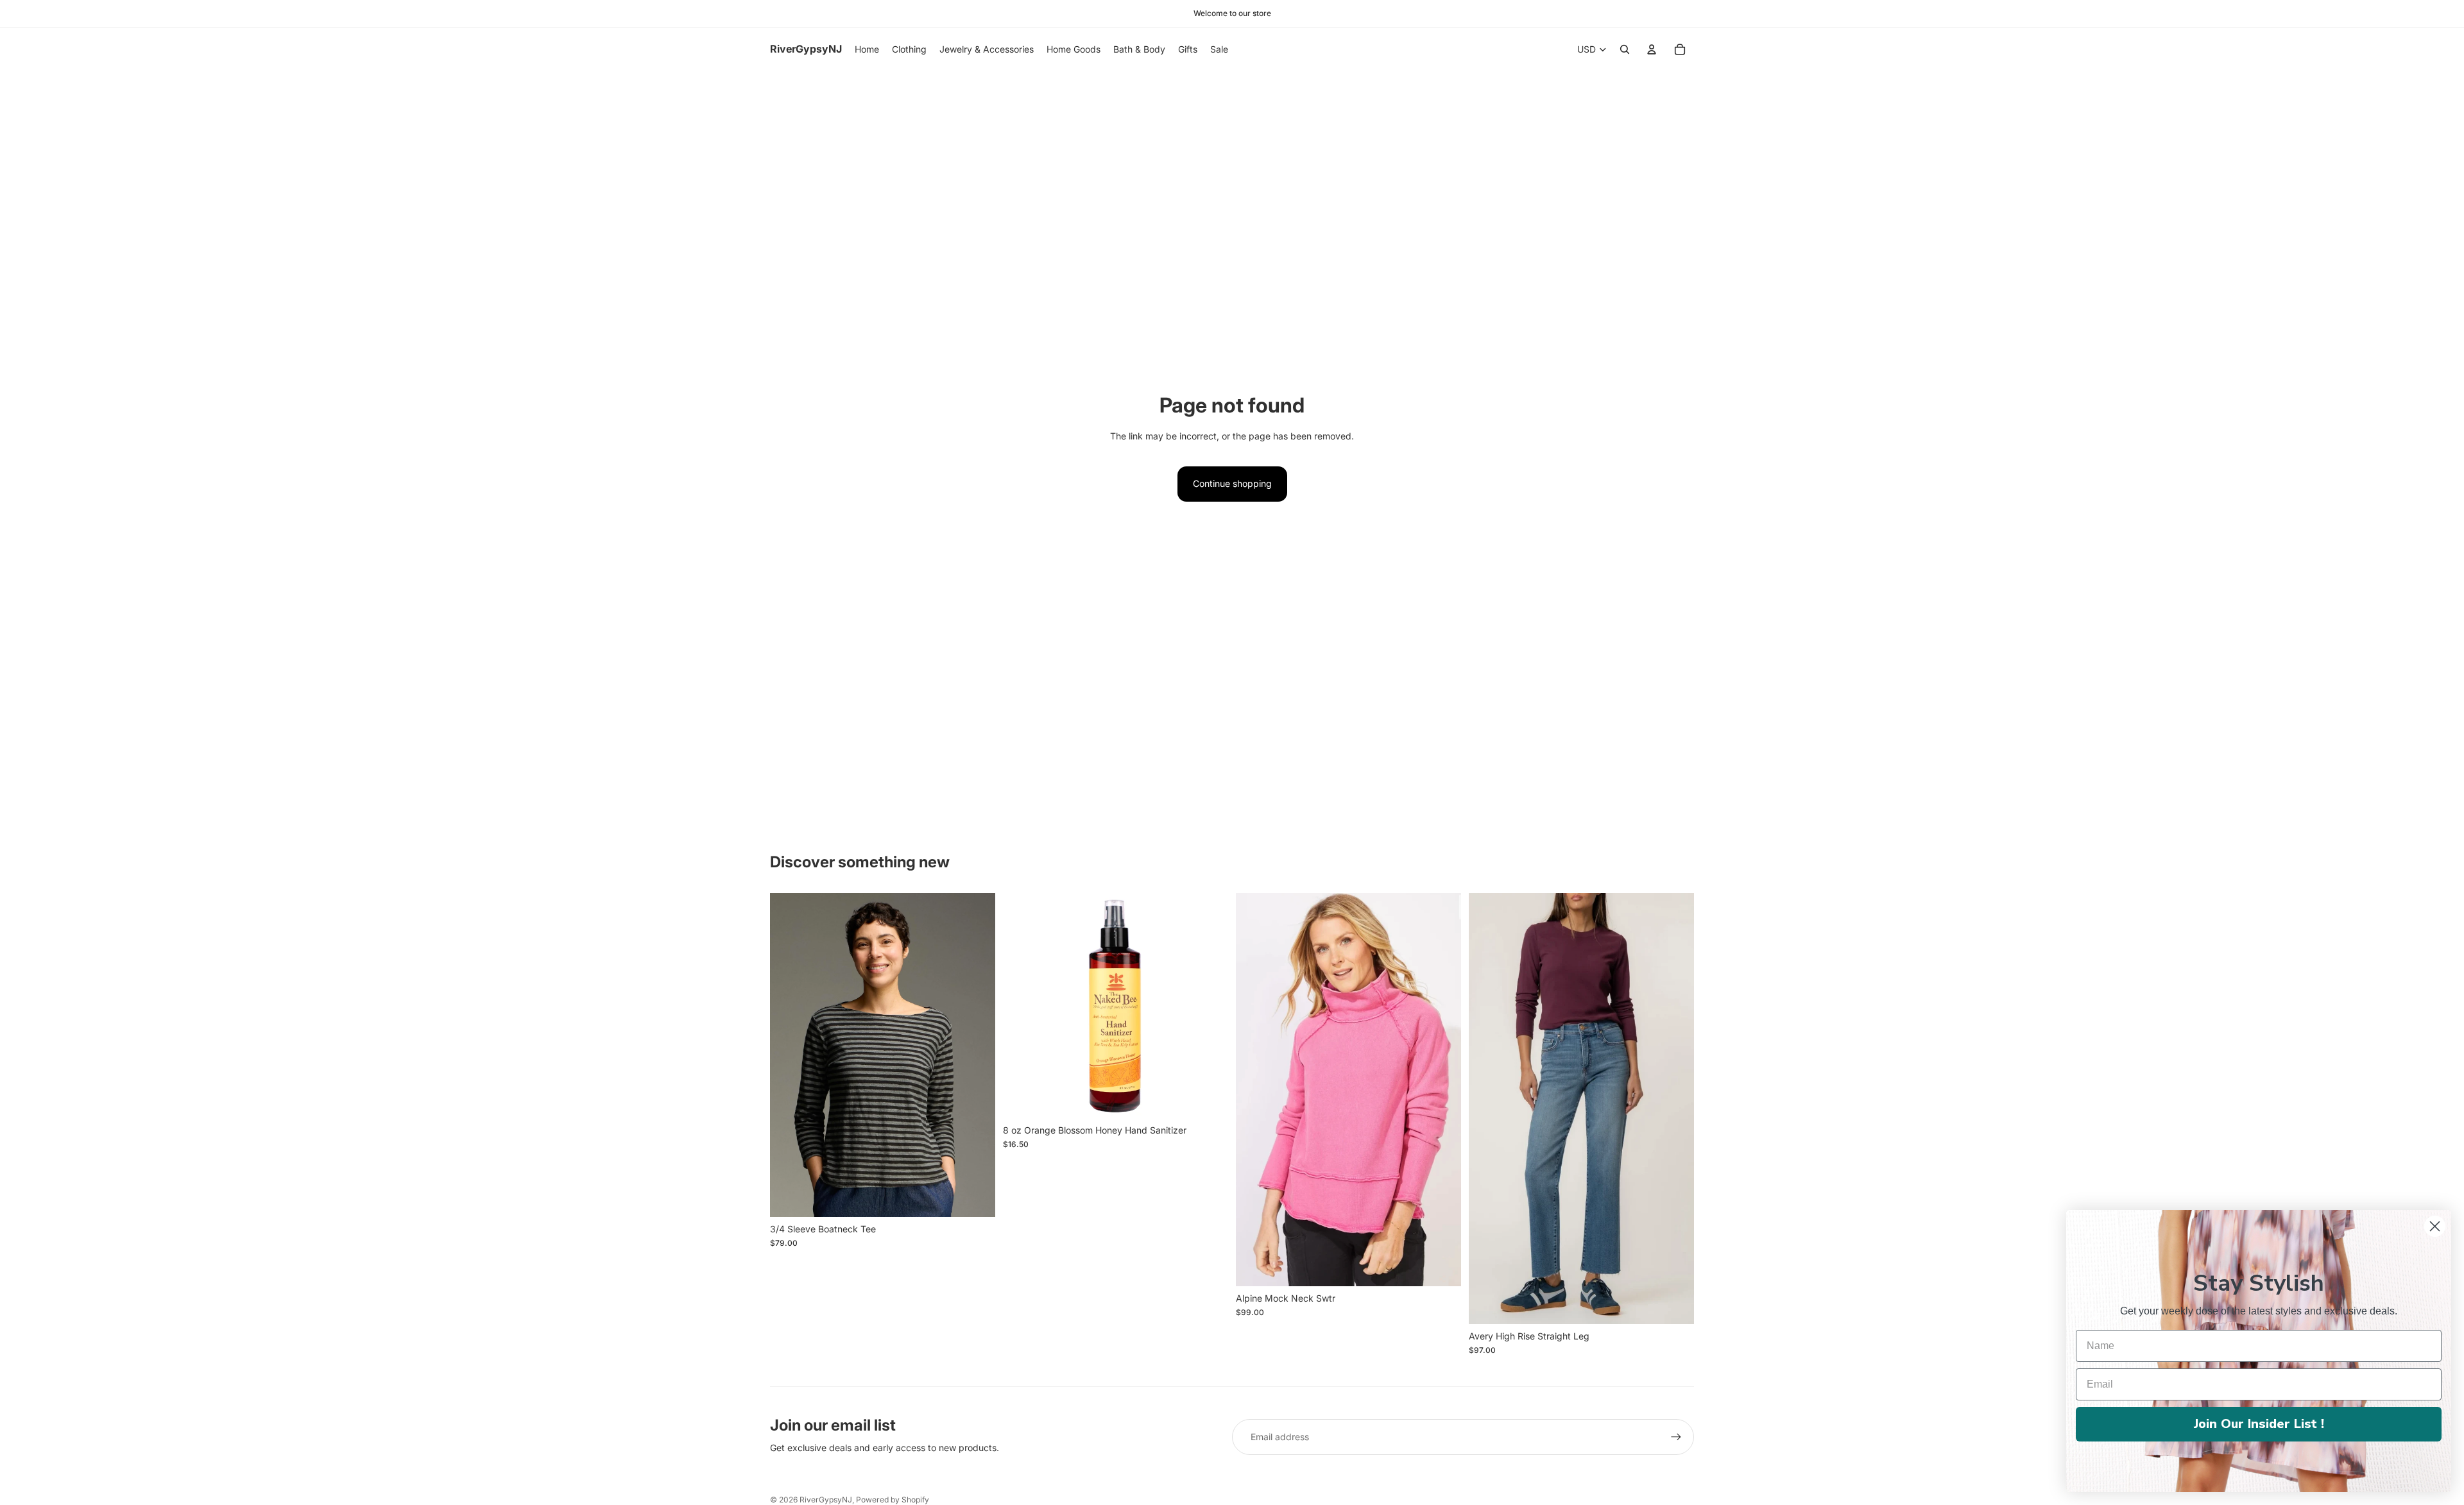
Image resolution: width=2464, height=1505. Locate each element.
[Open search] (1625, 49)
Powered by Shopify (893, 1500)
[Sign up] (1676, 1437)
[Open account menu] (1652, 49)
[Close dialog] (2435, 1226)
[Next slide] (1442, 1090)
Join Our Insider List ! (2259, 1424)
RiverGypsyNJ (826, 1500)
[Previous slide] (1255, 1090)
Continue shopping (1232, 483)
